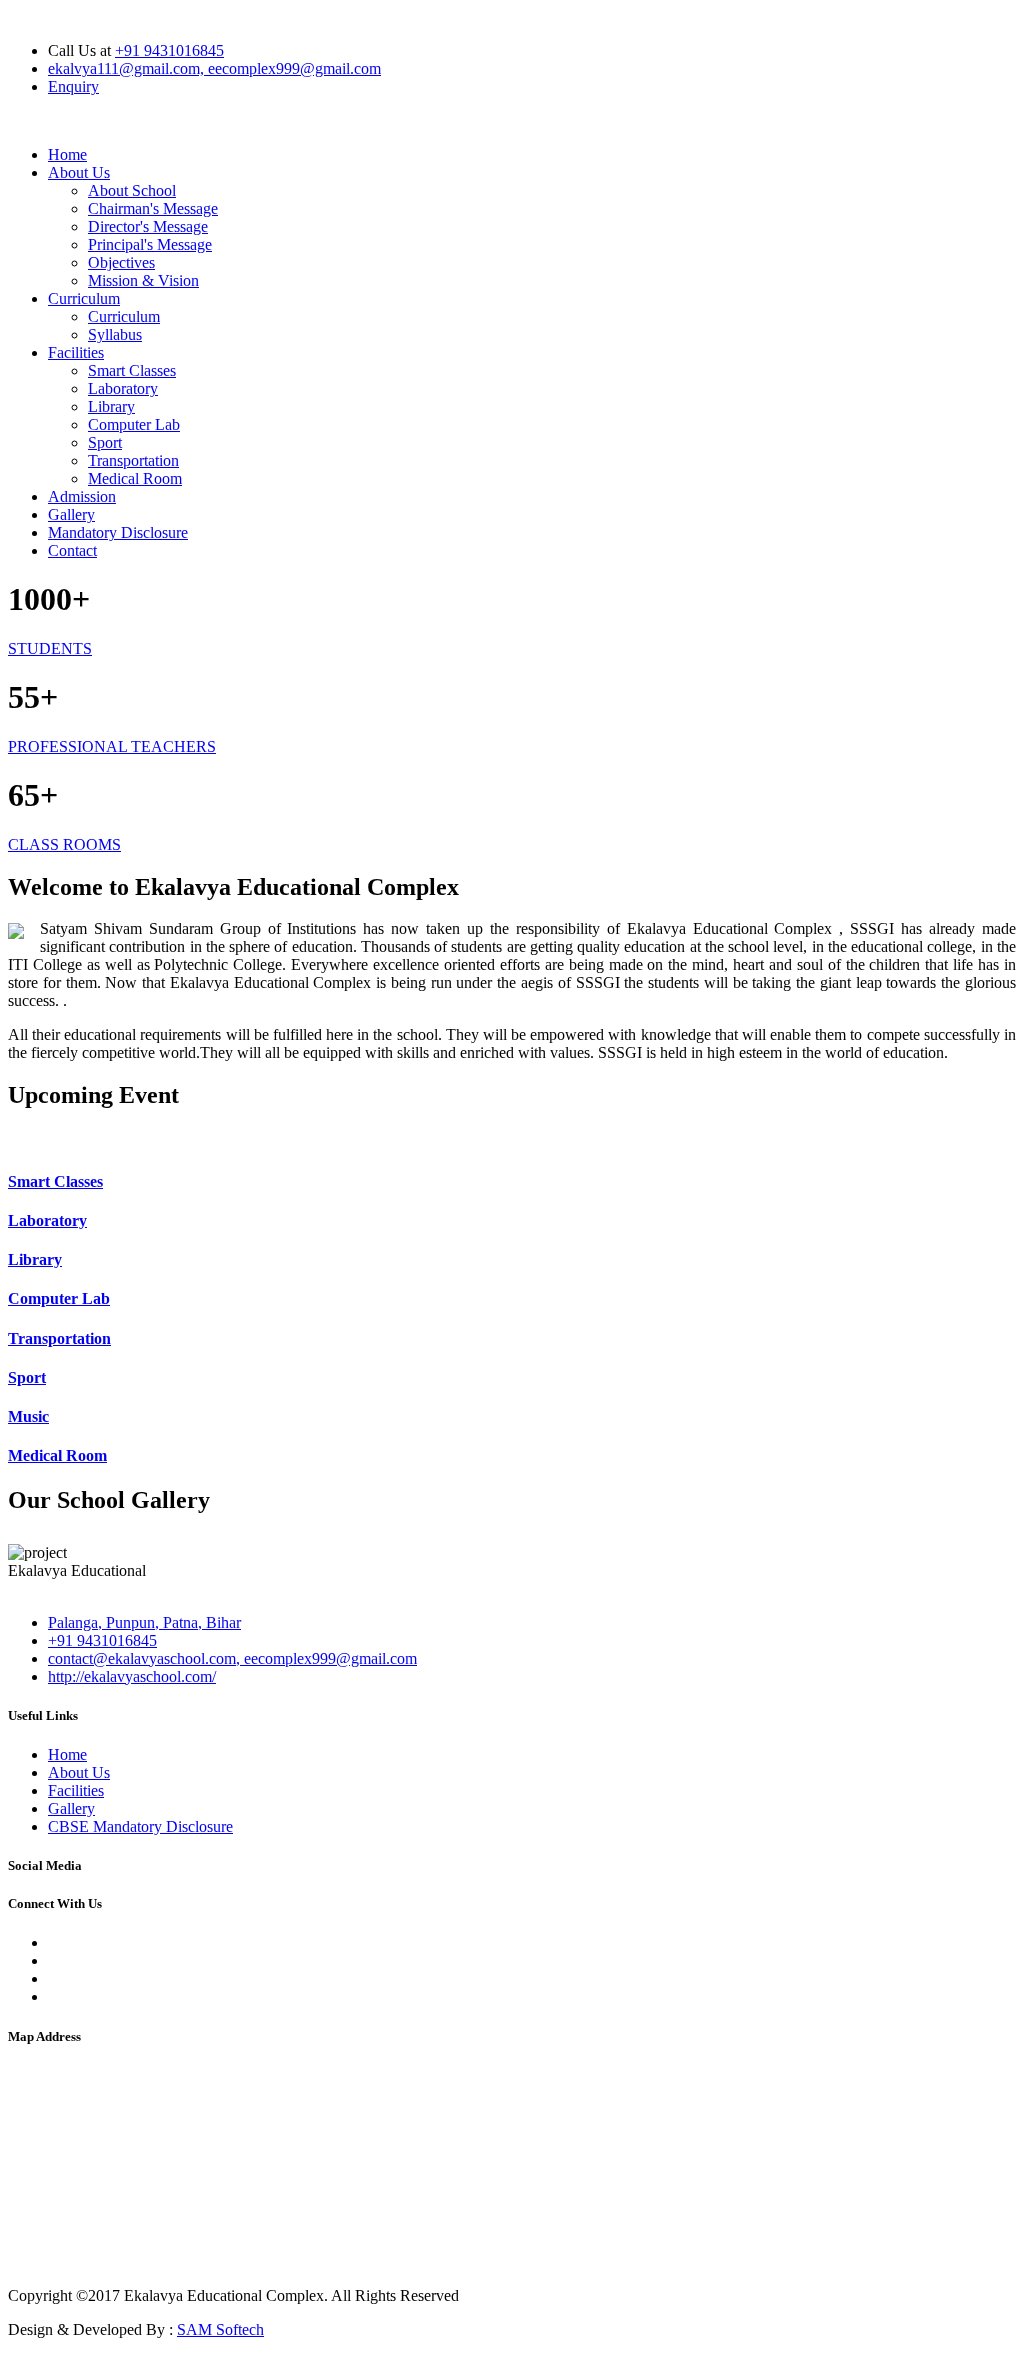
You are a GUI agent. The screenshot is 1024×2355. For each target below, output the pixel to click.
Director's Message (148, 226)
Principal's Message (150, 244)
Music (28, 1416)
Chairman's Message (153, 208)
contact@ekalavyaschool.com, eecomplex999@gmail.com (232, 1658)
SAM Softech (220, 2329)
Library (111, 406)
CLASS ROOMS (64, 844)
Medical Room (135, 478)
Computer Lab (134, 424)
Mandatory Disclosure (118, 532)
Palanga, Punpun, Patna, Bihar (144, 1622)
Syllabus (115, 334)
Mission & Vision (143, 280)
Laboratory (123, 388)
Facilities (76, 352)
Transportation (133, 460)
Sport (105, 442)
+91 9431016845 (169, 50)
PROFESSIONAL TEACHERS (112, 746)
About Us (79, 172)
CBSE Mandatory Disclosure (140, 1826)
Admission (82, 496)
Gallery (71, 514)
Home (67, 154)
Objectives (121, 262)
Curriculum (84, 298)
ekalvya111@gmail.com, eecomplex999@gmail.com (214, 68)
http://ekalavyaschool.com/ (132, 1676)
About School (132, 190)
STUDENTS (50, 648)
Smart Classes (132, 370)
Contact (72, 550)
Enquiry (73, 86)
